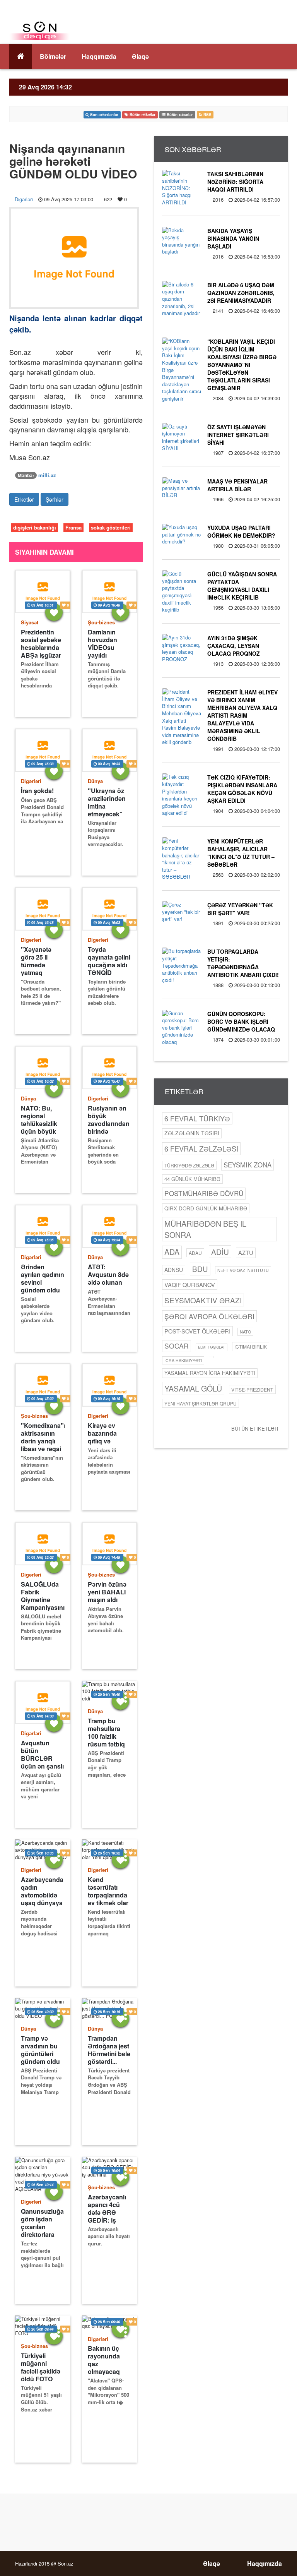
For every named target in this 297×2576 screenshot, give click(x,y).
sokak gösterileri (111, 527)
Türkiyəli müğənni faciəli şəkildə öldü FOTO (41, 2367)
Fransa (73, 527)
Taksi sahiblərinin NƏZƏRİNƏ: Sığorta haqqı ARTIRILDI (235, 182)
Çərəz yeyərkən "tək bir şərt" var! (240, 909)
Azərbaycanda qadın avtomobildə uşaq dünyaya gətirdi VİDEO (42, 1891)
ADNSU (174, 1270)
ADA (172, 1252)
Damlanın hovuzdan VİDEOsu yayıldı (102, 644)
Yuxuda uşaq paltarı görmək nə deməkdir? (241, 531)
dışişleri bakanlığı (35, 527)
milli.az (47, 475)
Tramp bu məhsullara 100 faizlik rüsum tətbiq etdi (106, 1732)
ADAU (195, 1253)
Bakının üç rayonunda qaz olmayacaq (104, 2360)
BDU (200, 1269)
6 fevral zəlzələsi (201, 1148)
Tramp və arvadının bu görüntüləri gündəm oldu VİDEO (40, 2050)
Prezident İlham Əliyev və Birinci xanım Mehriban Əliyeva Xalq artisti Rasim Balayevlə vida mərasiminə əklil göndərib (242, 715)
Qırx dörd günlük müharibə (206, 1208)
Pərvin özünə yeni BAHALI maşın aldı (107, 1592)
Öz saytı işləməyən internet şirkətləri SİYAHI (238, 435)
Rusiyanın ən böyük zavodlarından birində (109, 1120)
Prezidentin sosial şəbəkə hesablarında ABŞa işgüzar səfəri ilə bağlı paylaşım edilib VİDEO (41, 644)
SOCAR (177, 1346)
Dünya (95, 781)
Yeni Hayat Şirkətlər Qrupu (201, 1403)
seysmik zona (247, 1165)
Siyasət (30, 622)
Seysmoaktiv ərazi (203, 1300)
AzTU (246, 1252)
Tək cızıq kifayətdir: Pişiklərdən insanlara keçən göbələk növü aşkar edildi (242, 789)
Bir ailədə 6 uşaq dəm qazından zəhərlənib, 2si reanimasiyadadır (241, 293)
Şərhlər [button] (55, 499)
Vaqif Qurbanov (190, 1285)
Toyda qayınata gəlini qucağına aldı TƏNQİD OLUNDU (109, 961)
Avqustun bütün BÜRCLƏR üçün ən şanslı (42, 1754)
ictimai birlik (251, 1346)
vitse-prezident (252, 1389)
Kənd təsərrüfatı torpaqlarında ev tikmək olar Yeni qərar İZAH (108, 1891)
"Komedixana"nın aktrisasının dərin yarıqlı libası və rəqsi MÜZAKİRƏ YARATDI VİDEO (43, 1437)
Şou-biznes (101, 622)
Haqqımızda (99, 56)
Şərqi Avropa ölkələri (209, 1316)
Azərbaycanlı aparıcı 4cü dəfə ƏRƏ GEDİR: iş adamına (107, 2208)
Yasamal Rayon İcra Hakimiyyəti (210, 1373)
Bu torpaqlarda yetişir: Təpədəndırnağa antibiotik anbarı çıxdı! (243, 963)
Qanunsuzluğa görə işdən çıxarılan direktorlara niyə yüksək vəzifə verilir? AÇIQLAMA (42, 2223)
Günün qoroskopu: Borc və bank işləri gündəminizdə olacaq (241, 1021)
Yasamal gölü (193, 1388)
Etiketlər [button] (24, 499)
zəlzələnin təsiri (192, 1133)
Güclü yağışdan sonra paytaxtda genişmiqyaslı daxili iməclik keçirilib (242, 586)
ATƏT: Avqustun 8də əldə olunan (108, 1275)
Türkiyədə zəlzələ (189, 1165)
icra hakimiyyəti (183, 1360)
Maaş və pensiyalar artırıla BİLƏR (237, 485)
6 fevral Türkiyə (197, 1118)
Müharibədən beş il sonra (205, 1229)
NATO (245, 1332)
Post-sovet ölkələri (197, 1331)
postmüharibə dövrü (204, 1193)
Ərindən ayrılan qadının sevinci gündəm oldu (43, 1278)
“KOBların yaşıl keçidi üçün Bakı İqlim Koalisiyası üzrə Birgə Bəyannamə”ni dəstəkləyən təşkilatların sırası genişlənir (242, 365)
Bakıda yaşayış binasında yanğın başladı (233, 238)
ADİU (220, 1252)
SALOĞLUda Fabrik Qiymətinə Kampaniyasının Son (43, 1596)
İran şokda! (37, 791)
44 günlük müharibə (192, 1179)
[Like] (54, 612)
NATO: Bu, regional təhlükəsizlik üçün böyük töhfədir (39, 1120)
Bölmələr (53, 56)
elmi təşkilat (212, 1347)
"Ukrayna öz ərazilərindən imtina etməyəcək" (107, 802)
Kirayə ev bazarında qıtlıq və (102, 1433)
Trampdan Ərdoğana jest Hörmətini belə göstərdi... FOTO (109, 2050)
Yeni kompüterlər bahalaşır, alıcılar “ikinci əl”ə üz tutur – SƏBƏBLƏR (241, 853)
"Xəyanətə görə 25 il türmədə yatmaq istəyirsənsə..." (43, 961)
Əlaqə (140, 56)
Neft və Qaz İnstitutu (243, 1270)
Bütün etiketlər (255, 1429)
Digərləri (24, 199)
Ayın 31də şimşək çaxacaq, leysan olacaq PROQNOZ (234, 646)
